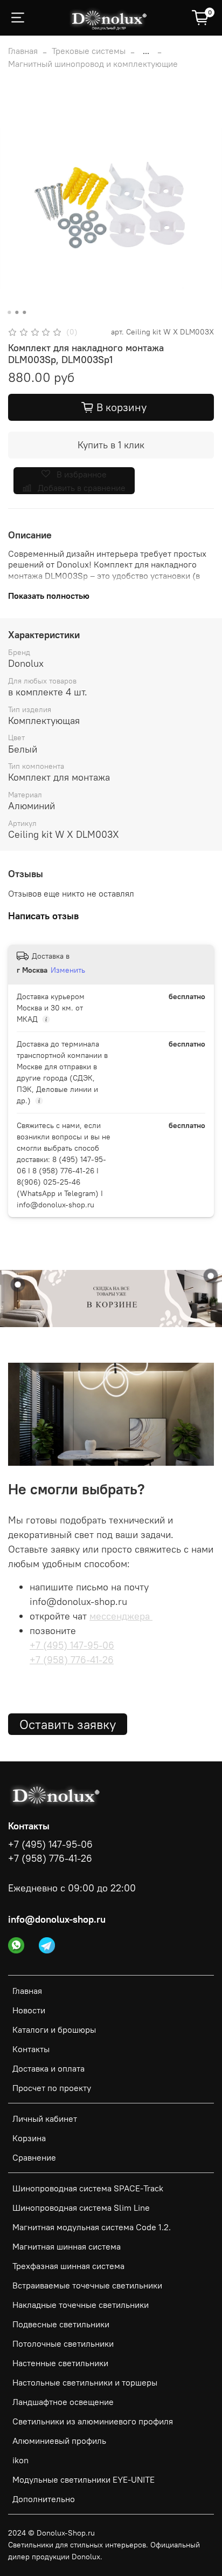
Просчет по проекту (52, 2088)
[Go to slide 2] (17, 312)
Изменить (68, 970)
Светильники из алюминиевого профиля (93, 2421)
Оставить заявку (68, 1724)
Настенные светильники (60, 2363)
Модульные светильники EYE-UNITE (84, 2479)
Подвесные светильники (61, 2324)
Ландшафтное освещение (63, 2402)
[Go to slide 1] (9, 312)
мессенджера (121, 1616)
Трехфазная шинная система (68, 2266)
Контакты (31, 2049)
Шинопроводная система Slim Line (81, 2208)
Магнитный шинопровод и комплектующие (93, 64)
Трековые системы (89, 51)
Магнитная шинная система (67, 2246)
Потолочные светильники (63, 2343)
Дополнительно (44, 2499)
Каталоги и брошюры (54, 2030)
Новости (29, 2010)
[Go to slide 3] (24, 312)
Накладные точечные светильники (81, 2305)
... (146, 51)
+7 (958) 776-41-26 (72, 1660)
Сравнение (34, 2157)
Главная (23, 51)
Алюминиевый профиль (59, 2441)
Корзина (29, 2138)
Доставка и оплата (48, 2068)
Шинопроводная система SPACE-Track (88, 2188)
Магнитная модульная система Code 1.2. (92, 2227)
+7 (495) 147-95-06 (72, 1645)
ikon (20, 2460)
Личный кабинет (45, 2119)
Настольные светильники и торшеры (85, 2382)
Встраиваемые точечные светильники (87, 2285)
